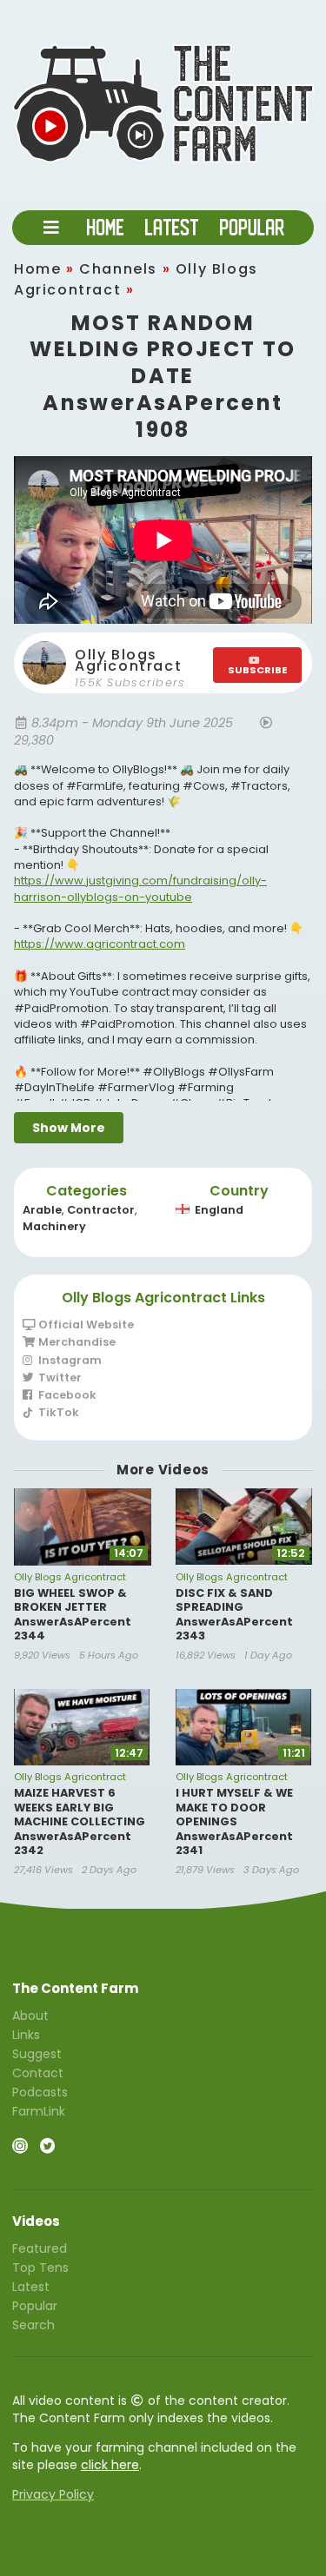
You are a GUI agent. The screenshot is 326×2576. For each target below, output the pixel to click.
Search (33, 2324)
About (30, 2016)
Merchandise (76, 1342)
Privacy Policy (53, 2494)
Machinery (54, 1226)
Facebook (66, 1395)
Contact (38, 2073)
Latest (31, 2287)
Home (37, 269)
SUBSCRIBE (257, 670)
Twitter (59, 1377)
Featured (40, 2249)
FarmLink (39, 2110)
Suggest (37, 2054)
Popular (35, 2306)
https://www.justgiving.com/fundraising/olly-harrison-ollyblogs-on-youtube (140, 888)
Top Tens (40, 2268)
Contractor (101, 1210)
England (219, 1210)
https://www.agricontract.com (100, 944)
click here (110, 2465)
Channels (118, 269)
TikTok (57, 1412)
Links (26, 2035)
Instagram (69, 1360)
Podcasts (40, 2092)
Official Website (85, 1325)
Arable (42, 1210)
